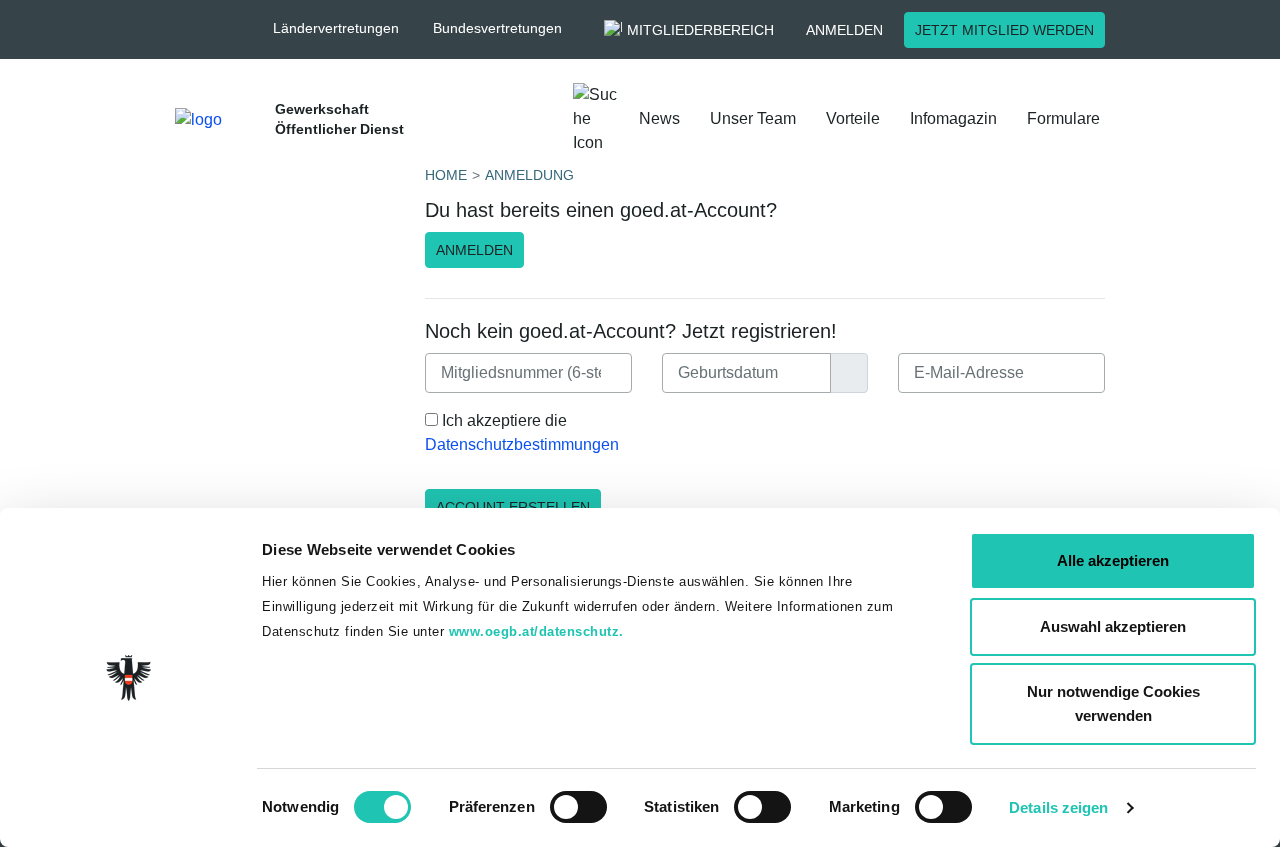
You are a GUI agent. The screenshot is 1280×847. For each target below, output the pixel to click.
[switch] (578, 807)
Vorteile (853, 118)
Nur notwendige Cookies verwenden (1113, 703)
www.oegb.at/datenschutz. (536, 631)
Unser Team (753, 118)
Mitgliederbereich (700, 30)
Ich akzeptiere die (522, 432)
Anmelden (844, 30)
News (659, 118)
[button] (345, 28)
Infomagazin (953, 118)
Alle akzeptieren (1113, 560)
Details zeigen (1058, 807)
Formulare (1063, 118)
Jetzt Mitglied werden (1004, 30)
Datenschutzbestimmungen (522, 444)
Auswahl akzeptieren (1113, 626)
